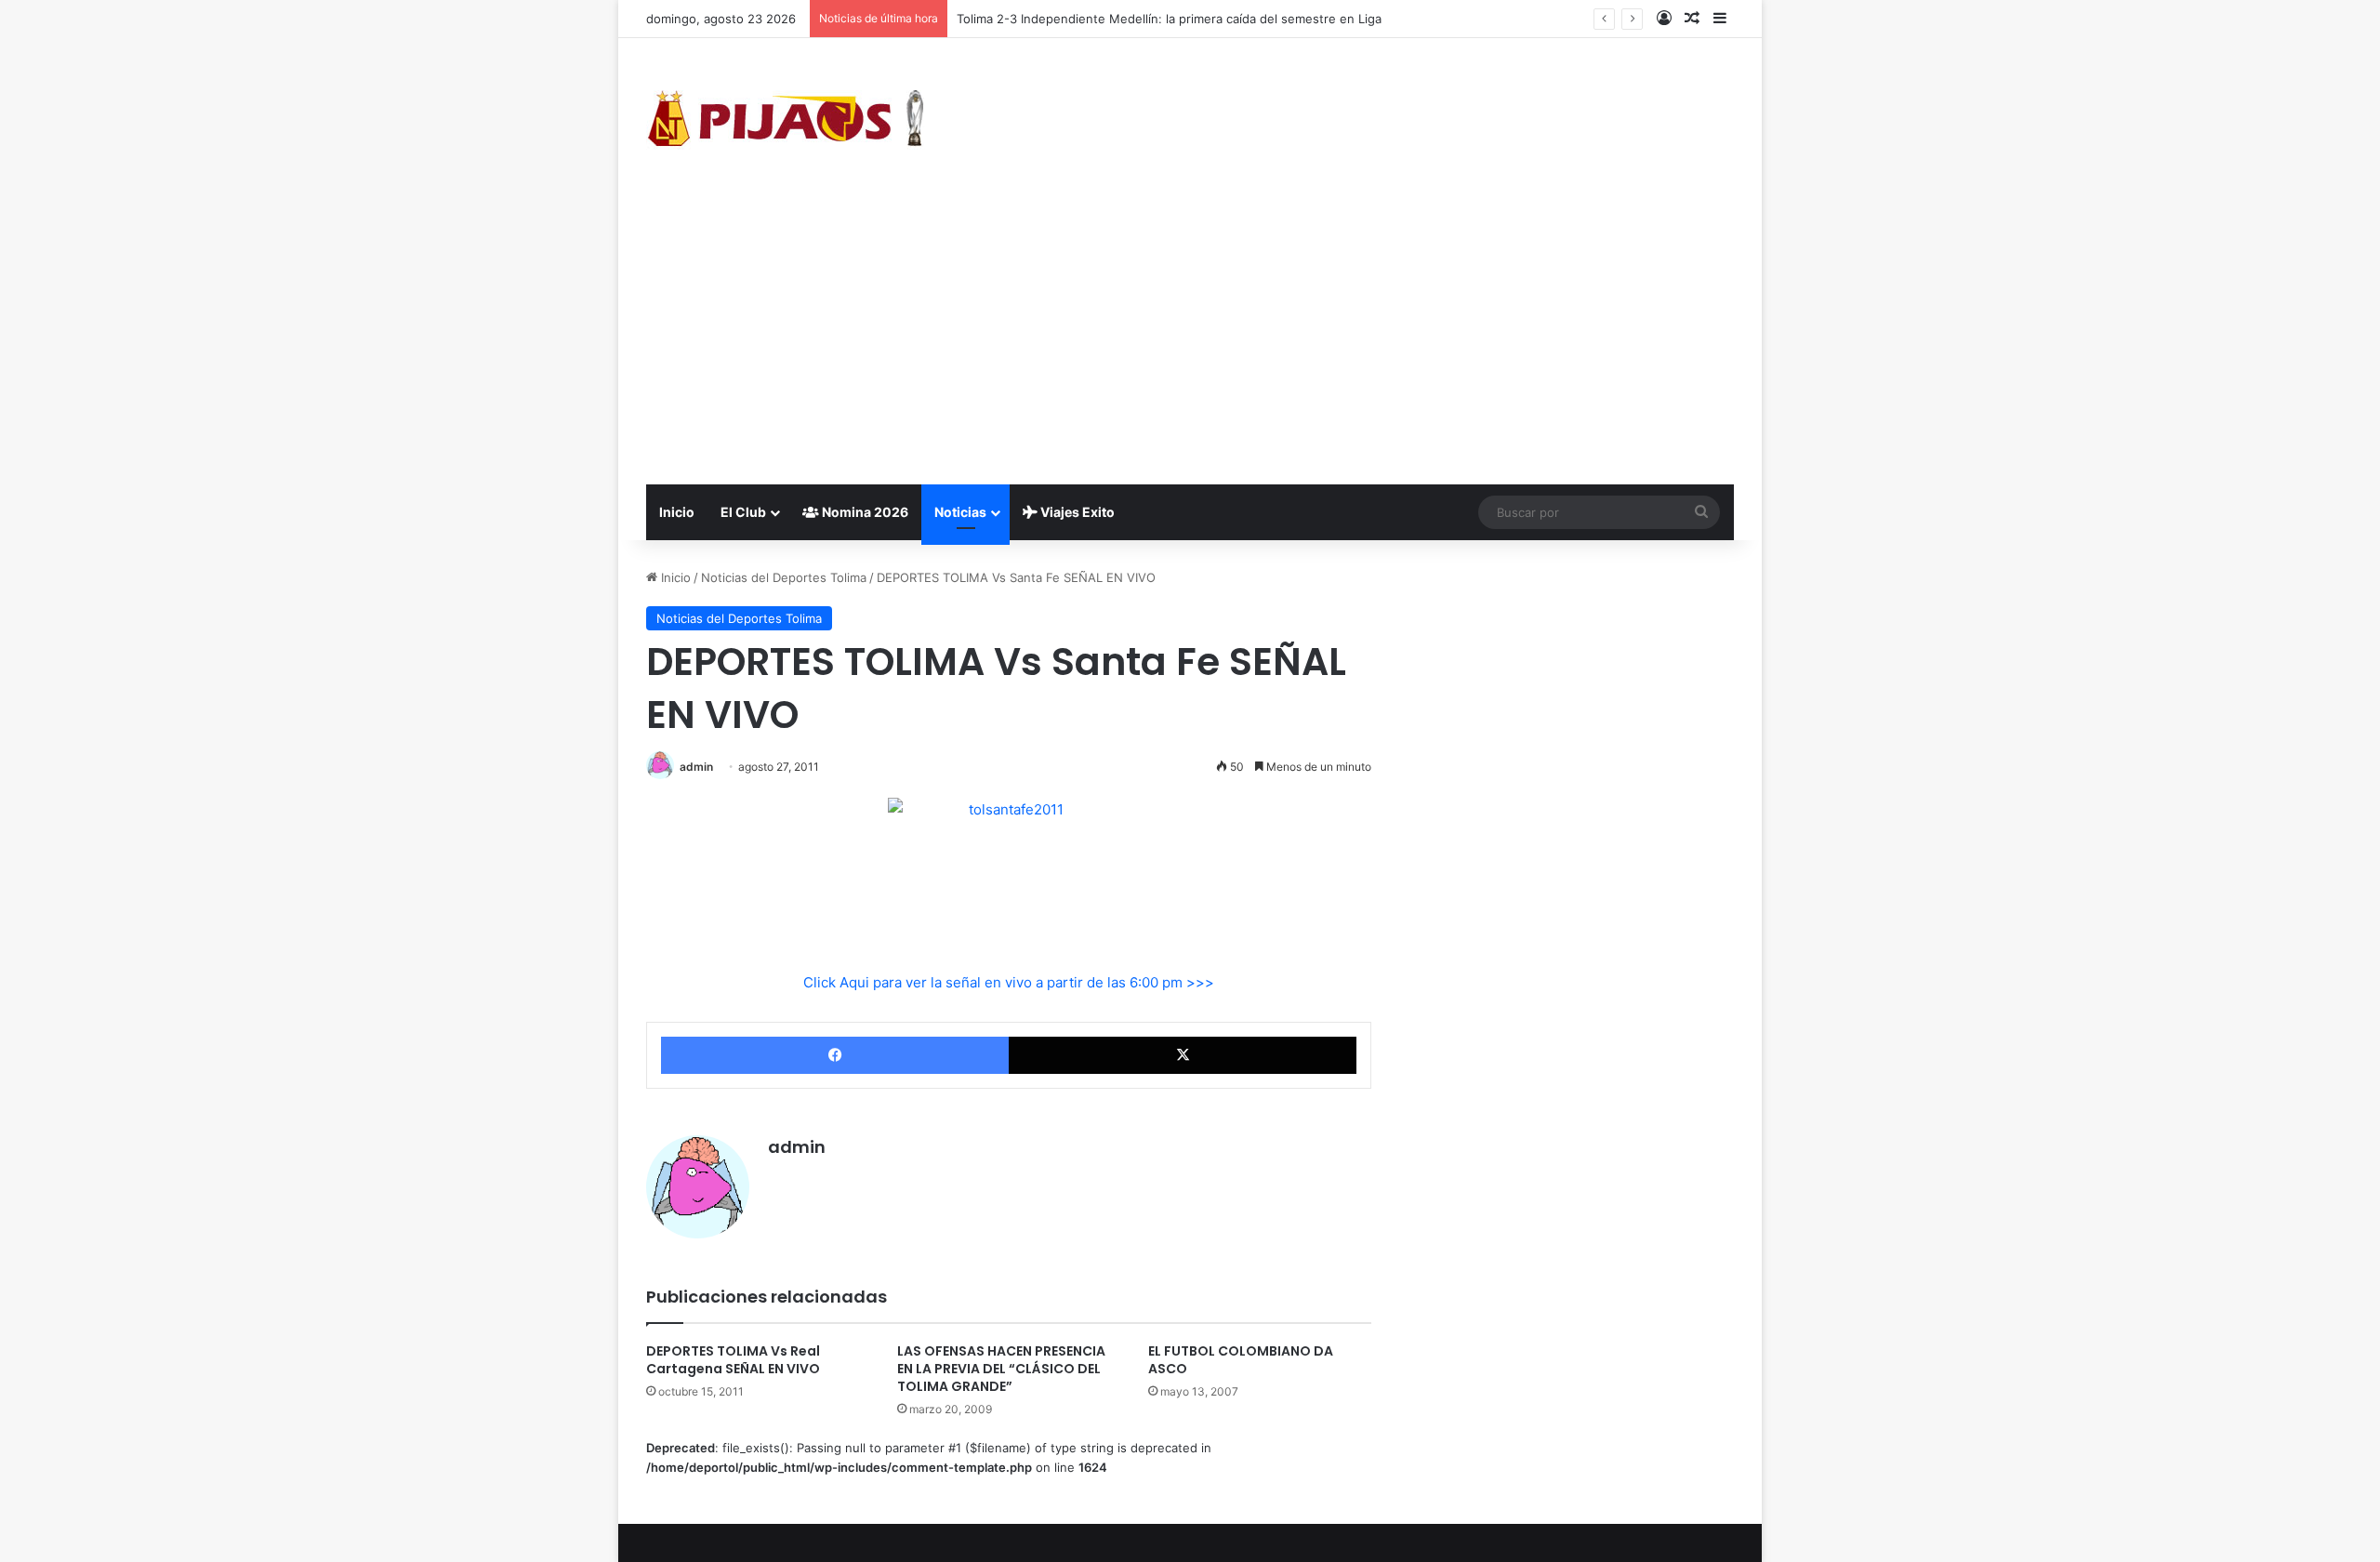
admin (696, 767)
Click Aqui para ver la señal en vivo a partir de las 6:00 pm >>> (1009, 982)
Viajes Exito (1076, 512)
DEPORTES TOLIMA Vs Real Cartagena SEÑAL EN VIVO (733, 1360)
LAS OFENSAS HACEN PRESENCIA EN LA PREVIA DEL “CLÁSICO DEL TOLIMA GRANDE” (1001, 1369)
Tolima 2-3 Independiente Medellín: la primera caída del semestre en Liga (1169, 19)
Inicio (677, 512)
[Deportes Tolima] (786, 122)
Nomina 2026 (864, 512)
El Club (743, 512)
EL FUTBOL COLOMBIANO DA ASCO (1241, 1360)
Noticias (960, 512)
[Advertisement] (1190, 345)
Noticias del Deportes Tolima (784, 577)
